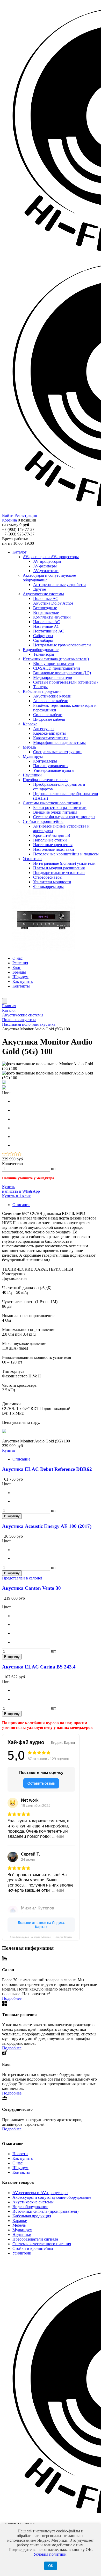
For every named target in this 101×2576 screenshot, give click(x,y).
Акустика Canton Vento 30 (31, 1588)
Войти (8, 515)
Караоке (20, 2221)
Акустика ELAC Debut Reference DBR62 (47, 1469)
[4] (16, 1154)
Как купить (23, 2158)
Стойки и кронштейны (33, 2248)
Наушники (22, 2234)
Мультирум (22, 2230)
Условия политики (50, 2554)
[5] (20, 1154)
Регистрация (26, 515)
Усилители (22, 2253)
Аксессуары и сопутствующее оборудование (52, 2197)
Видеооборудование (30, 2207)
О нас (17, 2163)
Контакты (21, 2172)
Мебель (19, 2225)
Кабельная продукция (32, 2216)
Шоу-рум (20, 2168)
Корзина (9, 520)
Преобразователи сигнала (35, 2239)
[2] (8, 1154)
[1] (4, 1154)
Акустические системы (33, 2202)
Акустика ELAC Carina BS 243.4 (39, 1667)
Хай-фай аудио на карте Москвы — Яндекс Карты (41, 1937)
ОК (51, 2566)
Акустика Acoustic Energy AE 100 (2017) (47, 1526)
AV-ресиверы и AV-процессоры (40, 2193)
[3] (12, 1154)
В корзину (12, 1516)
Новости (20, 2154)
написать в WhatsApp (21, 1191)
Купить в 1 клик (16, 1196)
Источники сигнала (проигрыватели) (45, 2211)
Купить (9, 1187)
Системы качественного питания (42, 2244)
